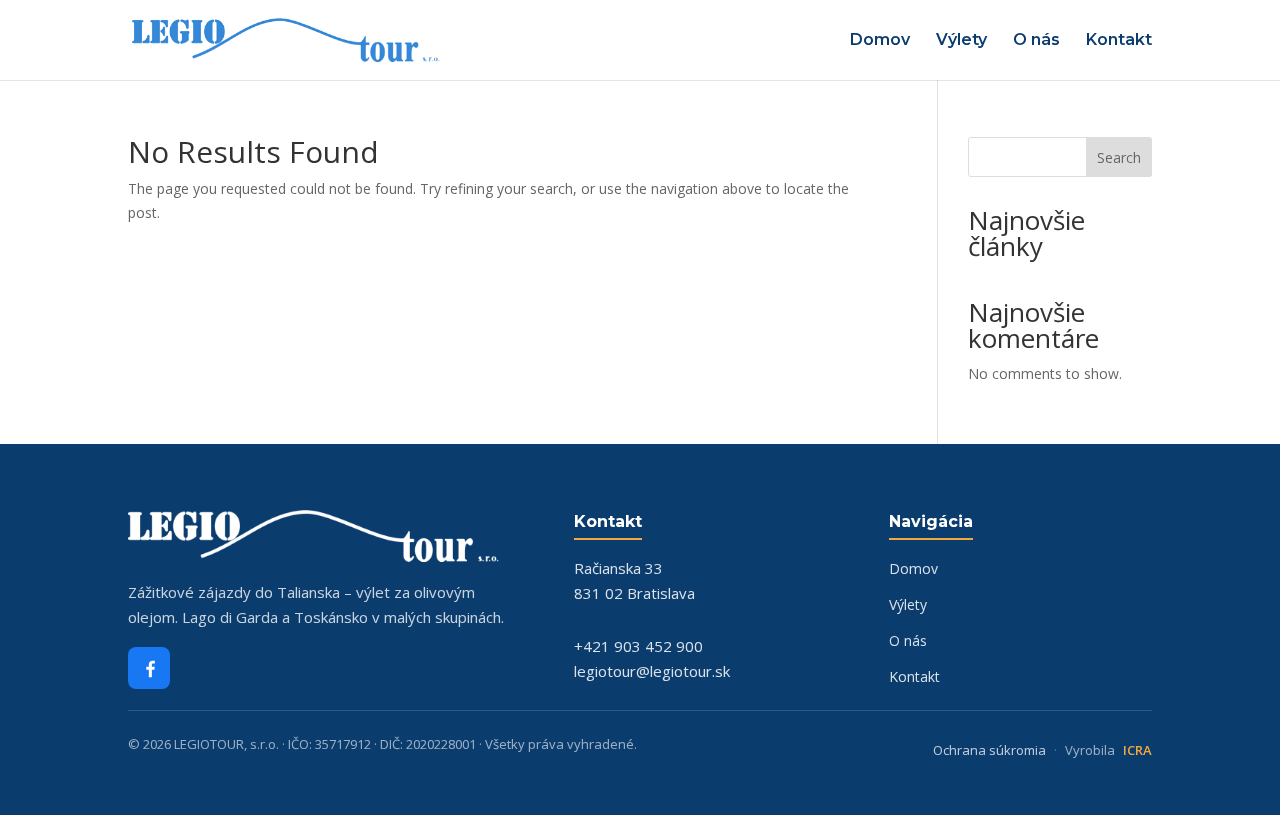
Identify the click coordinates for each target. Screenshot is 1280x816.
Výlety (961, 41)
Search (1119, 157)
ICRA (1137, 750)
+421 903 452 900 (638, 646)
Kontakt (1119, 41)
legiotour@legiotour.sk (652, 671)
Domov (880, 41)
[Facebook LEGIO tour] (149, 668)
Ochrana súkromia (989, 750)
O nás (1036, 41)
